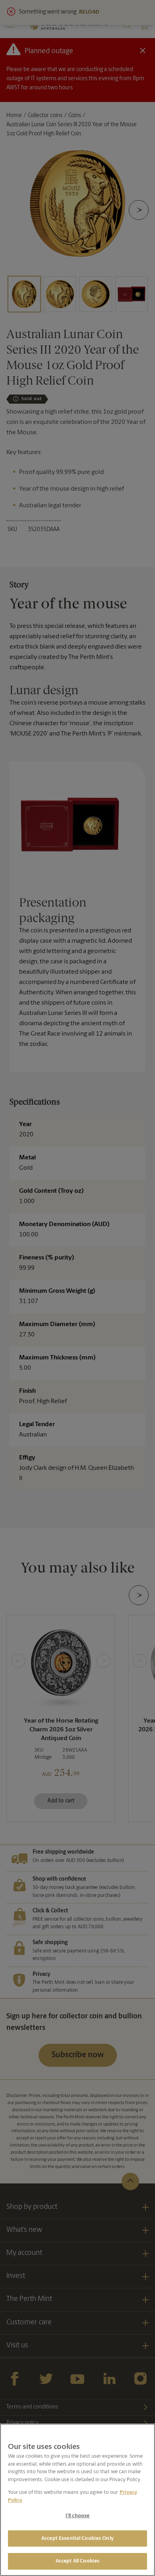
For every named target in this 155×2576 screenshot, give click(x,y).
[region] (77, 2500)
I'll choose (77, 2516)
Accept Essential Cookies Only (77, 2538)
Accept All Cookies (77, 2561)
